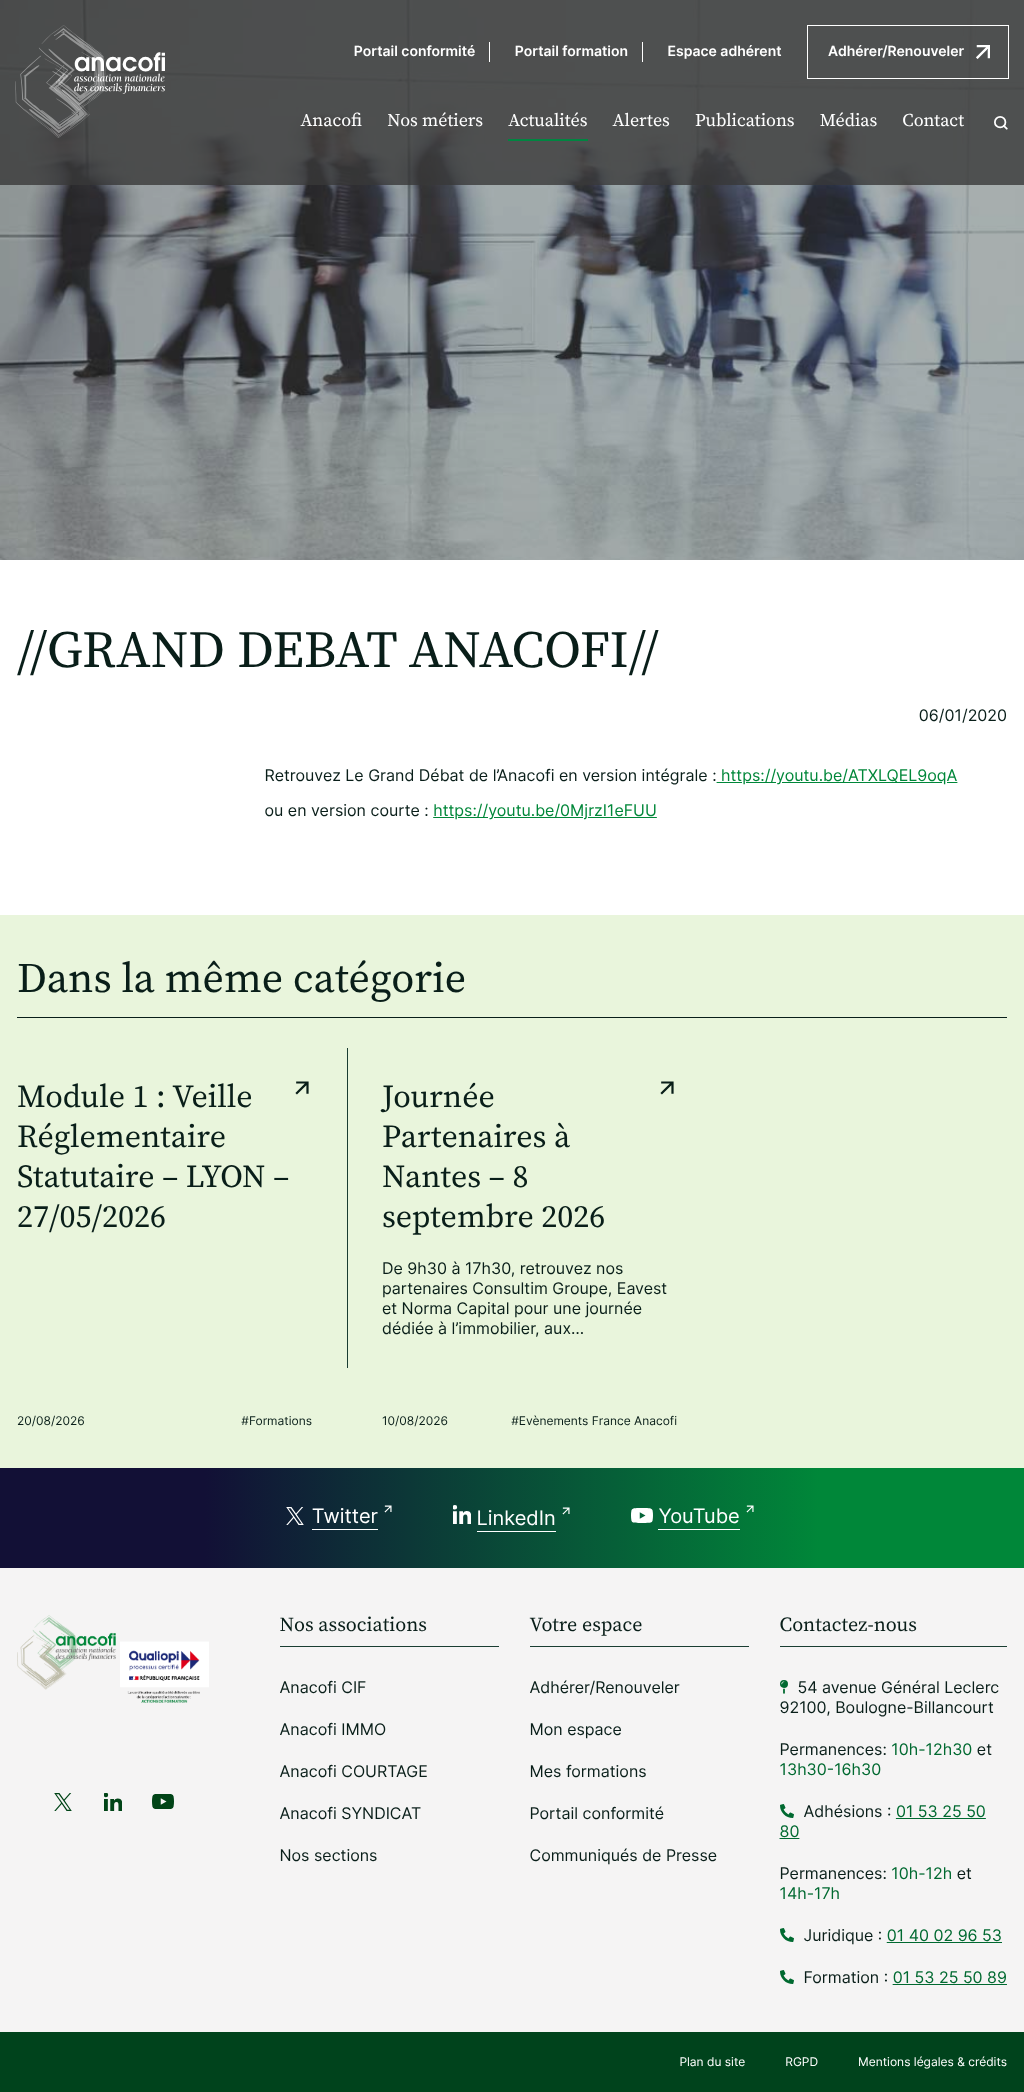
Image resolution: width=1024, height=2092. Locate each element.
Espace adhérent (725, 51)
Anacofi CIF (323, 1687)
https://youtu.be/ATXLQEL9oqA (837, 775)
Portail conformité (414, 51)
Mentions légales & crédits (932, 2061)
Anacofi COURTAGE (354, 1771)
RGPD (801, 2061)
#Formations (276, 1420)
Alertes (641, 121)
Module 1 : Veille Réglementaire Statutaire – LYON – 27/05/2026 (153, 1158)
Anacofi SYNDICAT (351, 1813)
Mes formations (588, 1771)
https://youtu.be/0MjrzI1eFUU (545, 810)
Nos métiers (435, 121)
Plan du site (712, 2061)
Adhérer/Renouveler (896, 51)
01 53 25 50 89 (950, 1977)
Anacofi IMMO (333, 1729)
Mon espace (576, 1729)
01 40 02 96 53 (944, 1935)
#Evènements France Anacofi (594, 1420)
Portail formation (571, 51)
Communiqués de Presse (624, 1855)
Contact (933, 121)
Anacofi (331, 121)
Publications (745, 121)
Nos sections (329, 1855)
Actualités (547, 121)
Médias (849, 121)
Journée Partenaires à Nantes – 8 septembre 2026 (493, 1158)
